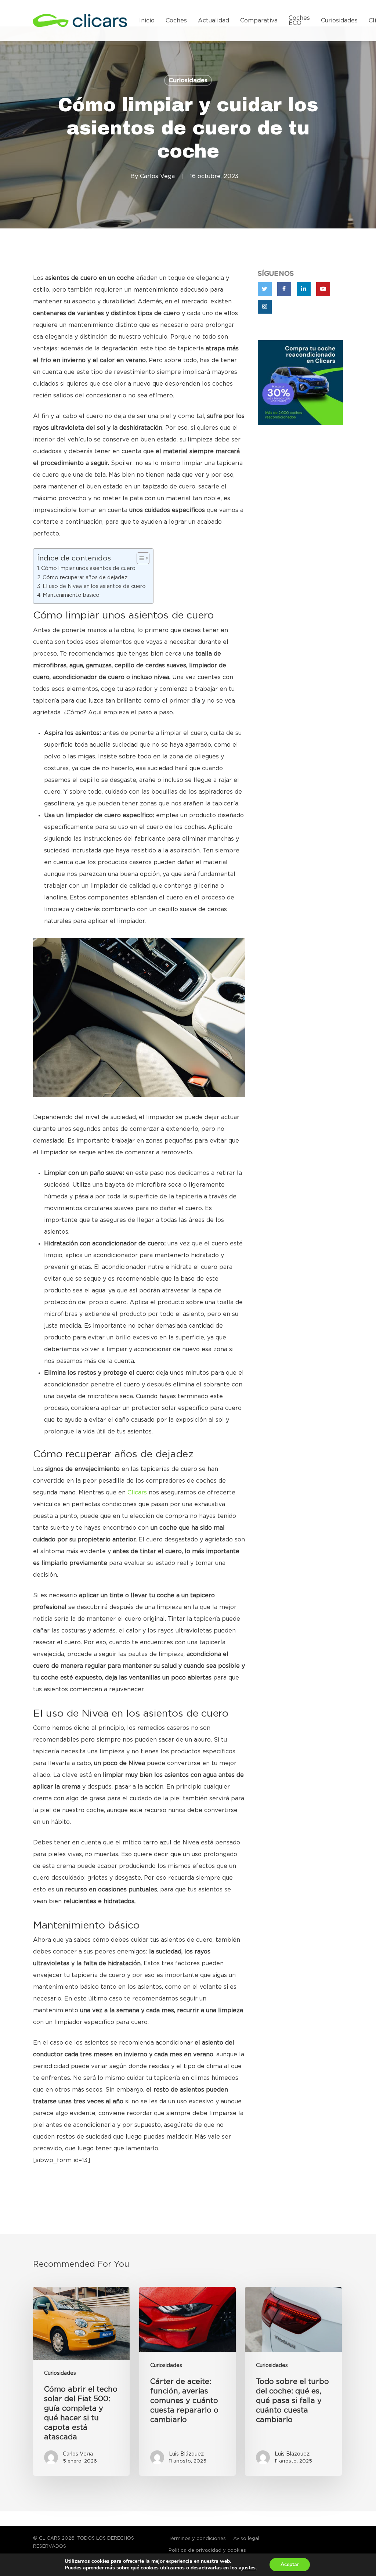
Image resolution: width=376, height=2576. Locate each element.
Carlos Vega (157, 176)
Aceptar (290, 2564)
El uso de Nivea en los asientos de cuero (94, 586)
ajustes (247, 2568)
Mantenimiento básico (71, 595)
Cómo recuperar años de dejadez (85, 578)
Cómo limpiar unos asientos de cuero (88, 568)
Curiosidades (188, 80)
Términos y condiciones (197, 2539)
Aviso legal (246, 2539)
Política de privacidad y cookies (207, 2550)
